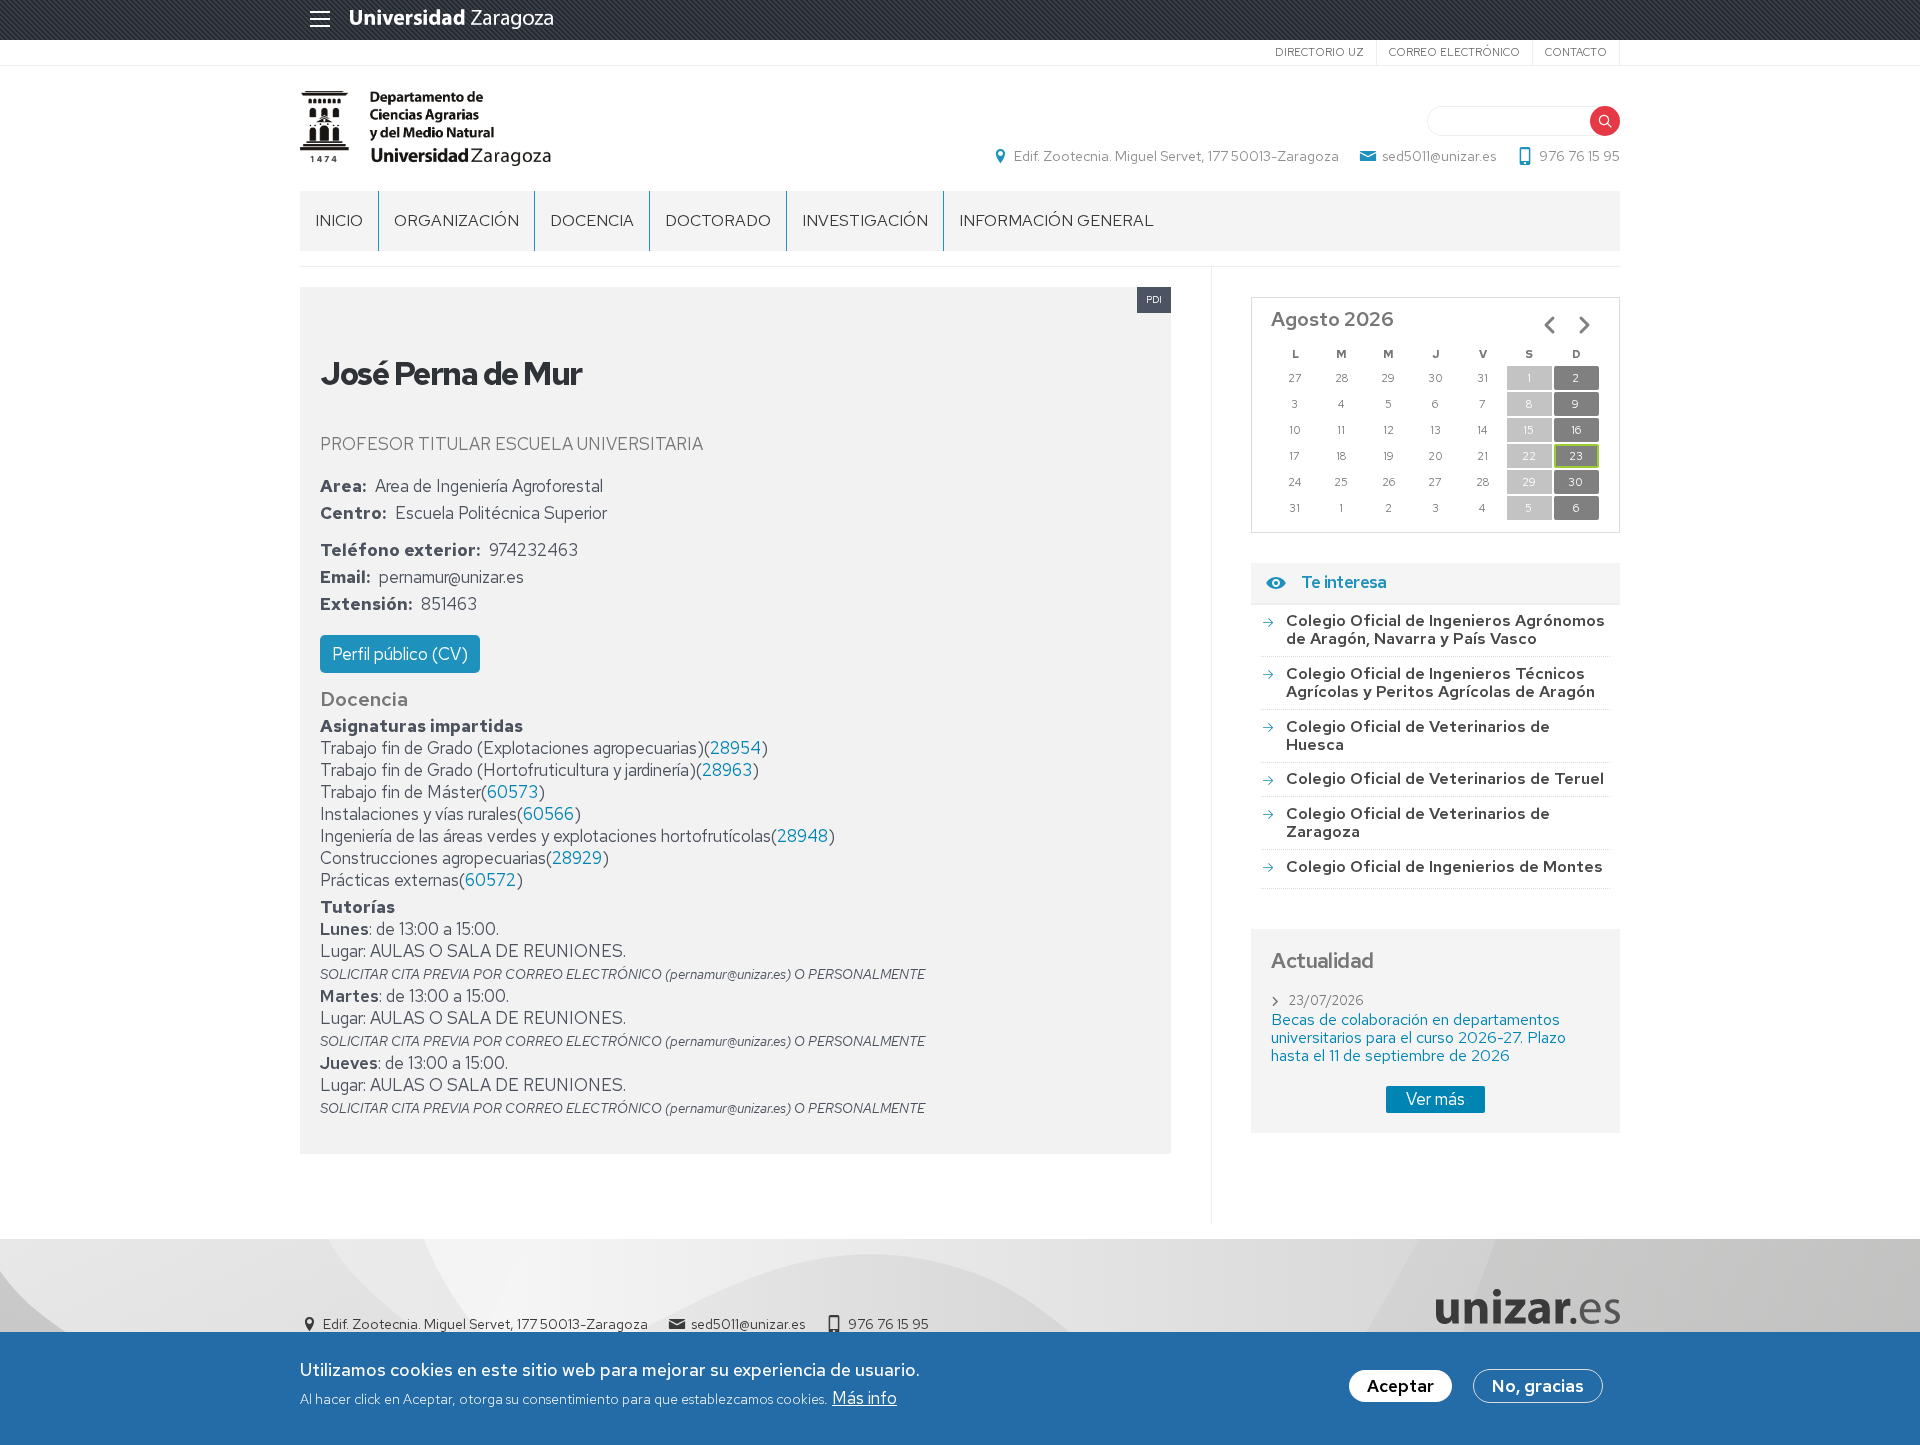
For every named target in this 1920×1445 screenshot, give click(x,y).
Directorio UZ (1319, 52)
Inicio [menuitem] (339, 220)
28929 (577, 858)
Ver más (1435, 1099)
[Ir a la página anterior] (1550, 325)
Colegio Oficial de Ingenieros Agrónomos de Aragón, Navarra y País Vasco (1445, 629)
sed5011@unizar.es (1439, 156)
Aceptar (1400, 1386)
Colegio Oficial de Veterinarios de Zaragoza (1418, 822)
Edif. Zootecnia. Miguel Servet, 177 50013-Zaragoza (1176, 156)
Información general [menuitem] (1056, 220)
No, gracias (1538, 1386)
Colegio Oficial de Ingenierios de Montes (1444, 866)
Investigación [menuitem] (865, 220)
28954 (735, 748)
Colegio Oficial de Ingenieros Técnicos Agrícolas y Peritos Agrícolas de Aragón (1440, 682)
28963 (727, 770)
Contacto (1576, 52)
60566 (548, 814)
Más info (864, 1399)
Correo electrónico (1454, 52)
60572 (490, 880)
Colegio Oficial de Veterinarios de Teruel (1445, 778)
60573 (512, 792)
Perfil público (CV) (400, 654)
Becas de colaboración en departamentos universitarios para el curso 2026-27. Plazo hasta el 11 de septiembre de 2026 (1418, 1038)
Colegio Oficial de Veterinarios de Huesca (1418, 735)
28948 (802, 836)
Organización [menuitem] (456, 220)
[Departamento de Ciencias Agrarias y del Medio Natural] (425, 128)
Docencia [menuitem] (592, 220)
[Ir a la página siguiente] (1584, 325)
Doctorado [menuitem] (718, 220)
